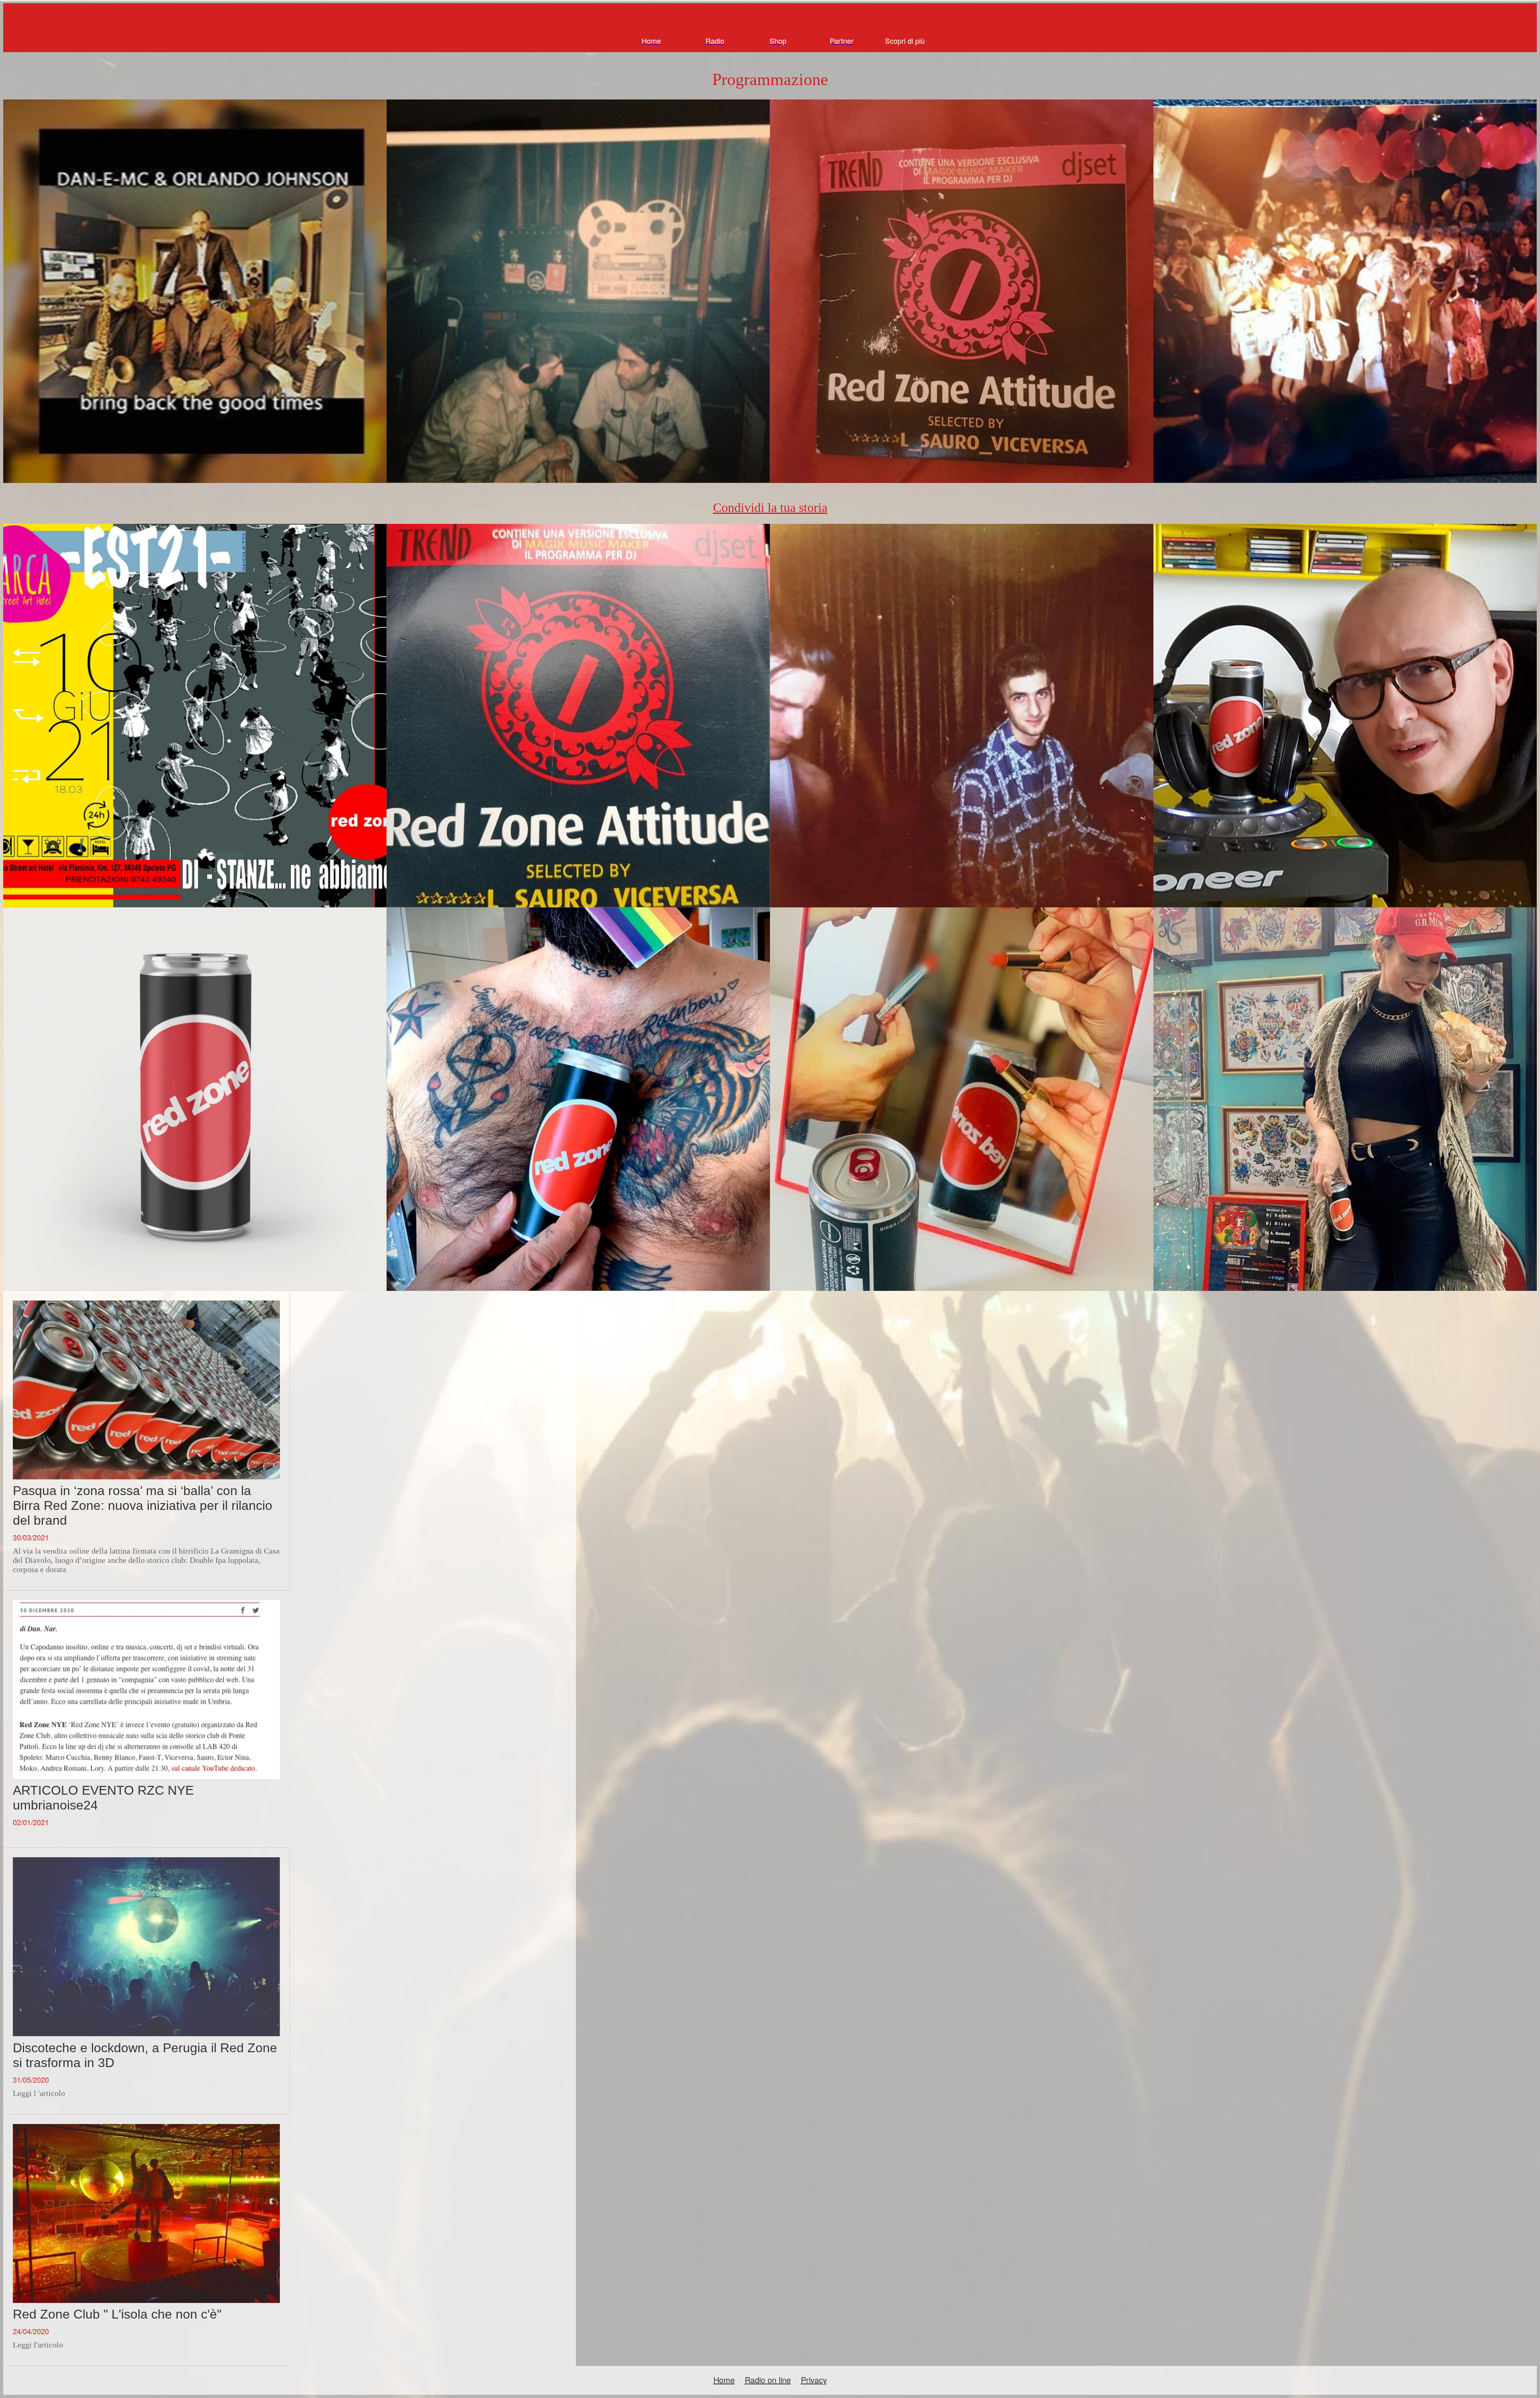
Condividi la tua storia (770, 507)
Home (724, 2380)
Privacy (814, 2380)
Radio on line (768, 2380)
